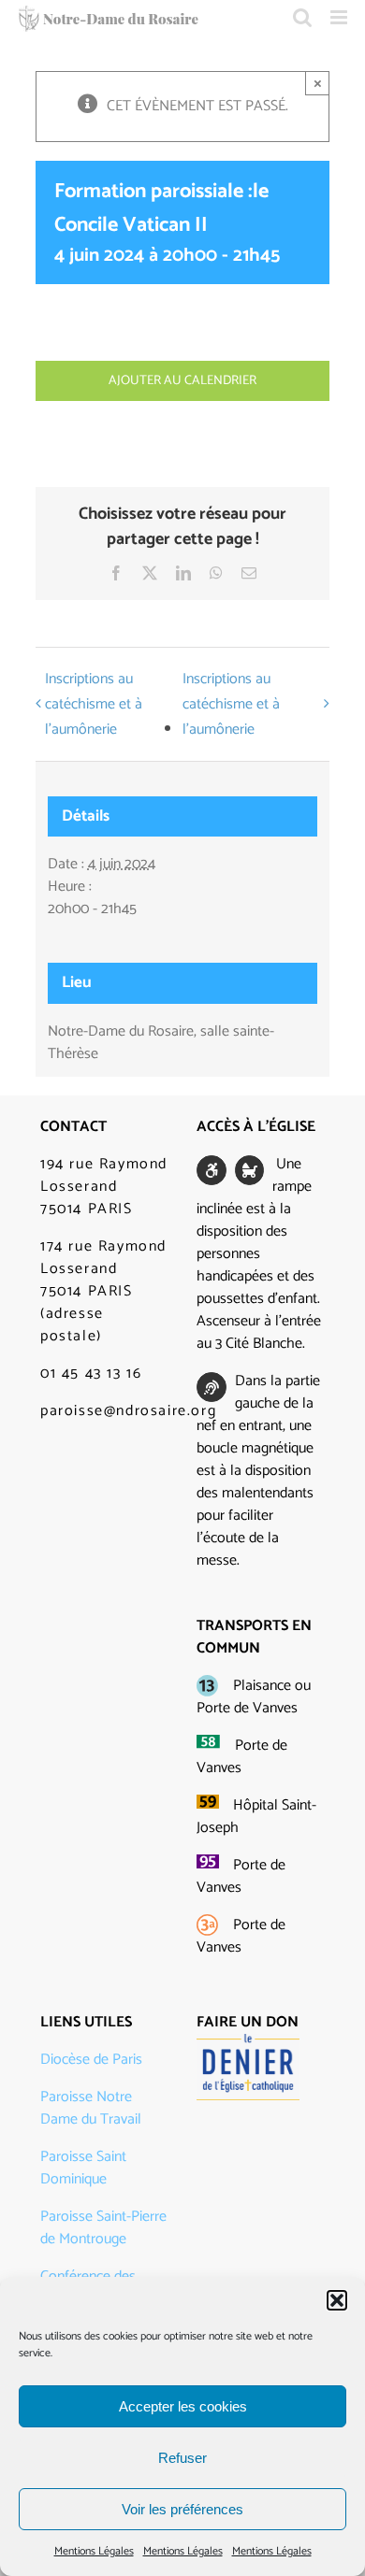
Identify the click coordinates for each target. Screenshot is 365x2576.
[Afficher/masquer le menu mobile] (340, 17)
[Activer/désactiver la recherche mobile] (302, 17)
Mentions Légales (94, 2551)
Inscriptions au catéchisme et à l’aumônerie (94, 704)
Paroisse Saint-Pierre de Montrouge (103, 2228)
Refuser (182, 2458)
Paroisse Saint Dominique (83, 2168)
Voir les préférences (182, 2509)
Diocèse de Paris (91, 2060)
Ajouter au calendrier (182, 381)
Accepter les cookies (183, 2406)
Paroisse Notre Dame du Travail (91, 2108)
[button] (337, 2300)
